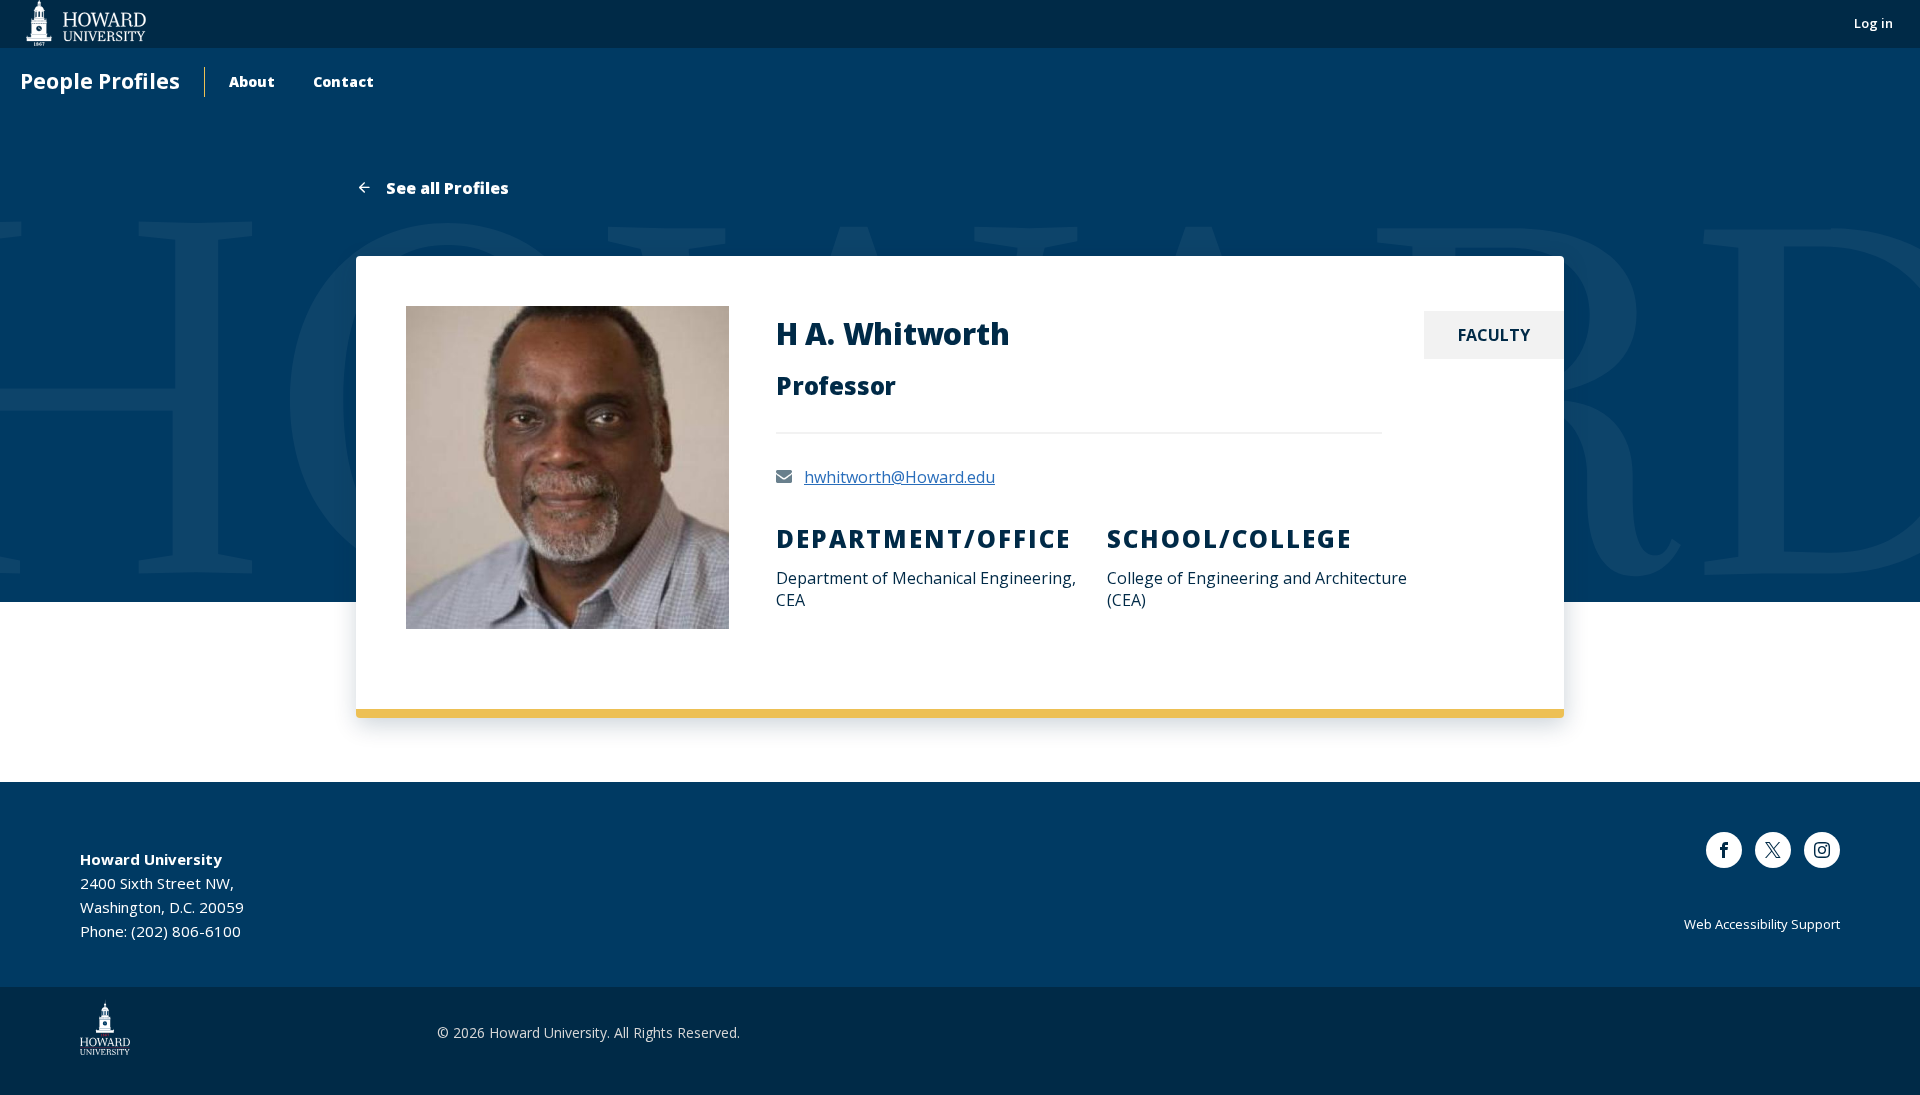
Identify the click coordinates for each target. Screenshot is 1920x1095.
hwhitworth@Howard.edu (899, 477)
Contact (343, 81)
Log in (1873, 23)
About (252, 81)
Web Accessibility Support (1762, 924)
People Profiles (100, 81)
